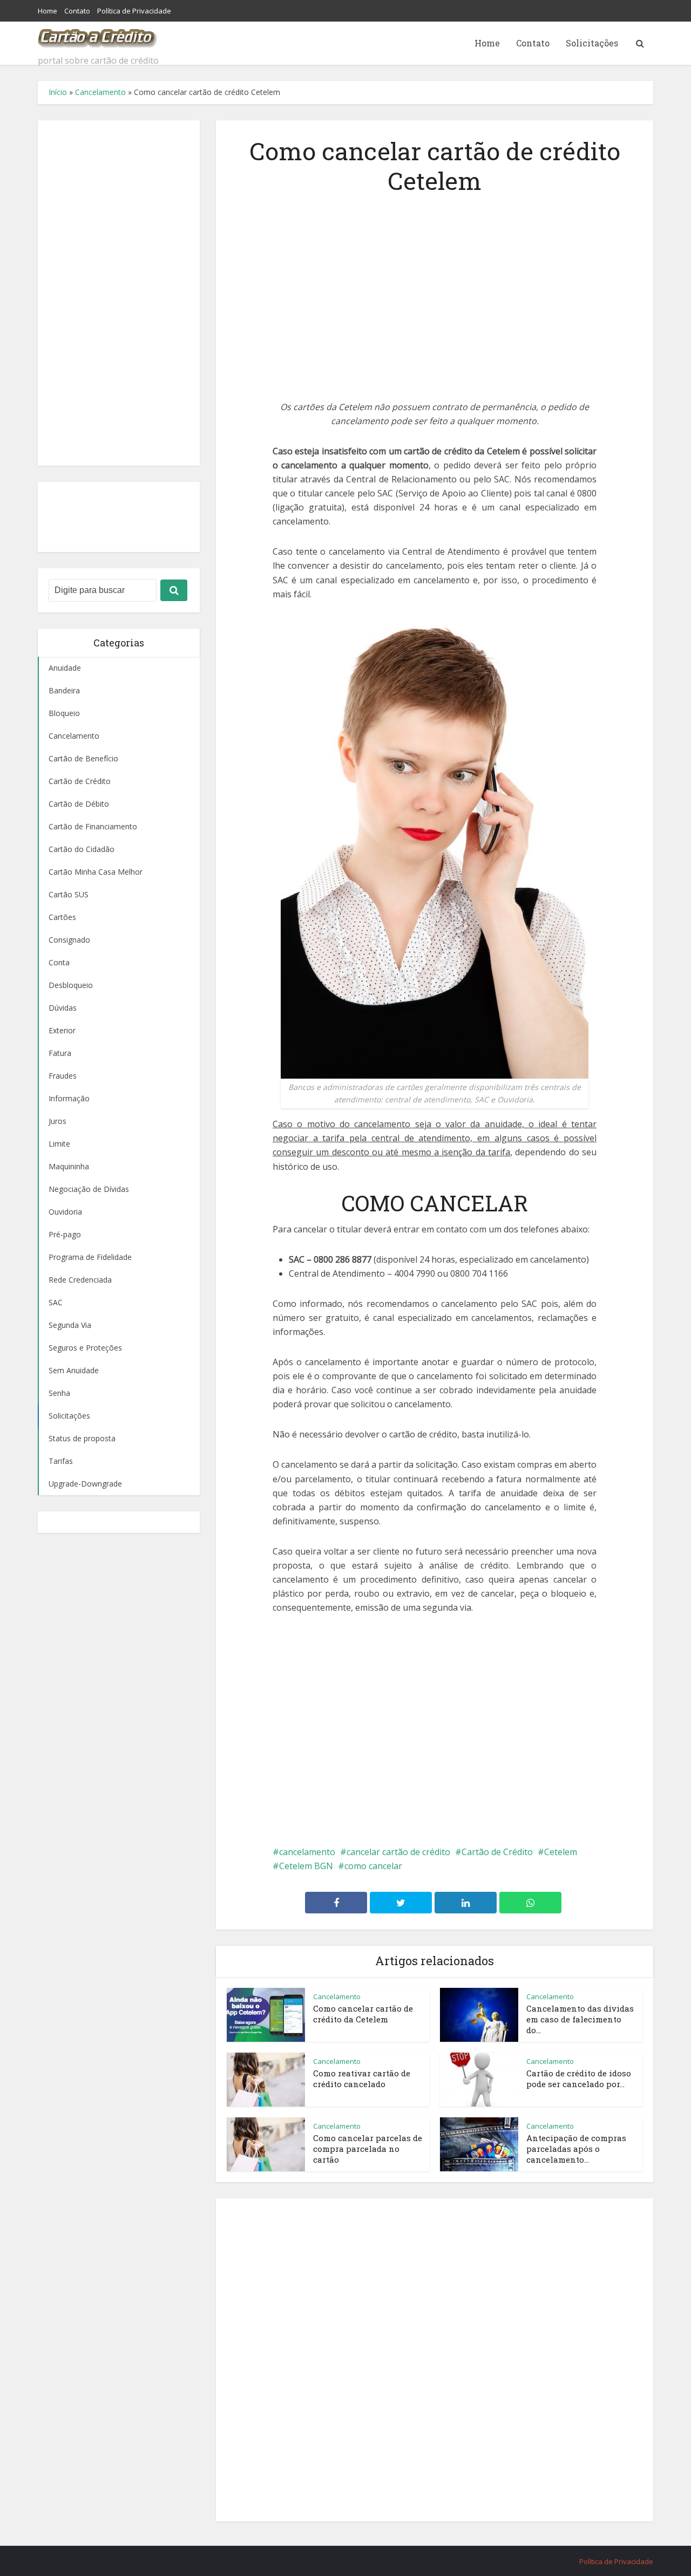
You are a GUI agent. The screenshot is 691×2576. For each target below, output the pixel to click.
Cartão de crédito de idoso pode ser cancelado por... (579, 2078)
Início (58, 92)
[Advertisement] (119, 293)
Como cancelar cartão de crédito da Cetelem (363, 2014)
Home (48, 11)
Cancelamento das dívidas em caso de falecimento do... (580, 2019)
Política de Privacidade (134, 11)
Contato (77, 11)
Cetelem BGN (306, 1866)
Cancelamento (100, 92)
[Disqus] (435, 2358)
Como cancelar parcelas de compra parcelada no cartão (368, 2149)
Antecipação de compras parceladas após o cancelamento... (576, 2149)
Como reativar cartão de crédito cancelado (362, 2078)
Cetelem (561, 1852)
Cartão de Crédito (497, 1852)
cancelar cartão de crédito (398, 1852)
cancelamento (307, 1852)
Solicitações (592, 43)
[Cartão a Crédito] (98, 35)
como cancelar (373, 1866)
